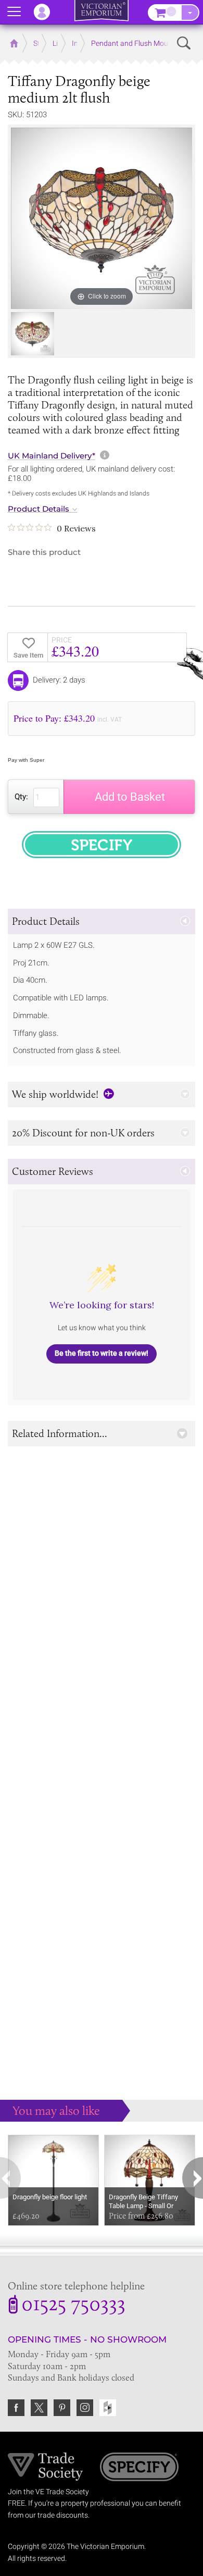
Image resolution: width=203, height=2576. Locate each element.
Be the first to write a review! (102, 1353)
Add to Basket (130, 797)
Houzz (108, 2408)
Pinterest (62, 2408)
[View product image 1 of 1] (33, 334)
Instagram (85, 2408)
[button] (102, 921)
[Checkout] (190, 13)
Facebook (16, 2408)
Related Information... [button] (60, 1433)
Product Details (39, 509)
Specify (139, 2468)
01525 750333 (73, 2306)
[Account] (47, 12)
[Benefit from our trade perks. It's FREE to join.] (46, 2466)
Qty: (21, 797)
